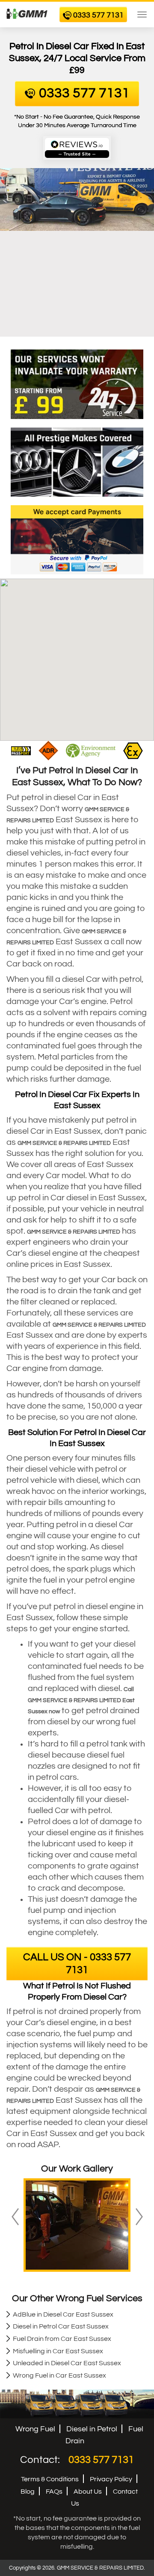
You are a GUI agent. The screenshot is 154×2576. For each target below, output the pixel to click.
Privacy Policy (111, 2479)
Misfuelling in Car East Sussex (58, 2351)
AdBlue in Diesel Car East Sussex (63, 2314)
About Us (88, 2492)
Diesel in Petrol (92, 2429)
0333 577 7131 (101, 2460)
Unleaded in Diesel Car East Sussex (67, 2363)
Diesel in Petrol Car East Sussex (61, 2326)
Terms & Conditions (50, 2479)
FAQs (54, 2492)
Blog (28, 2492)
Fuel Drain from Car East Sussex (62, 2339)
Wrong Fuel (35, 2429)
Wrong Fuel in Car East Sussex (59, 2375)
